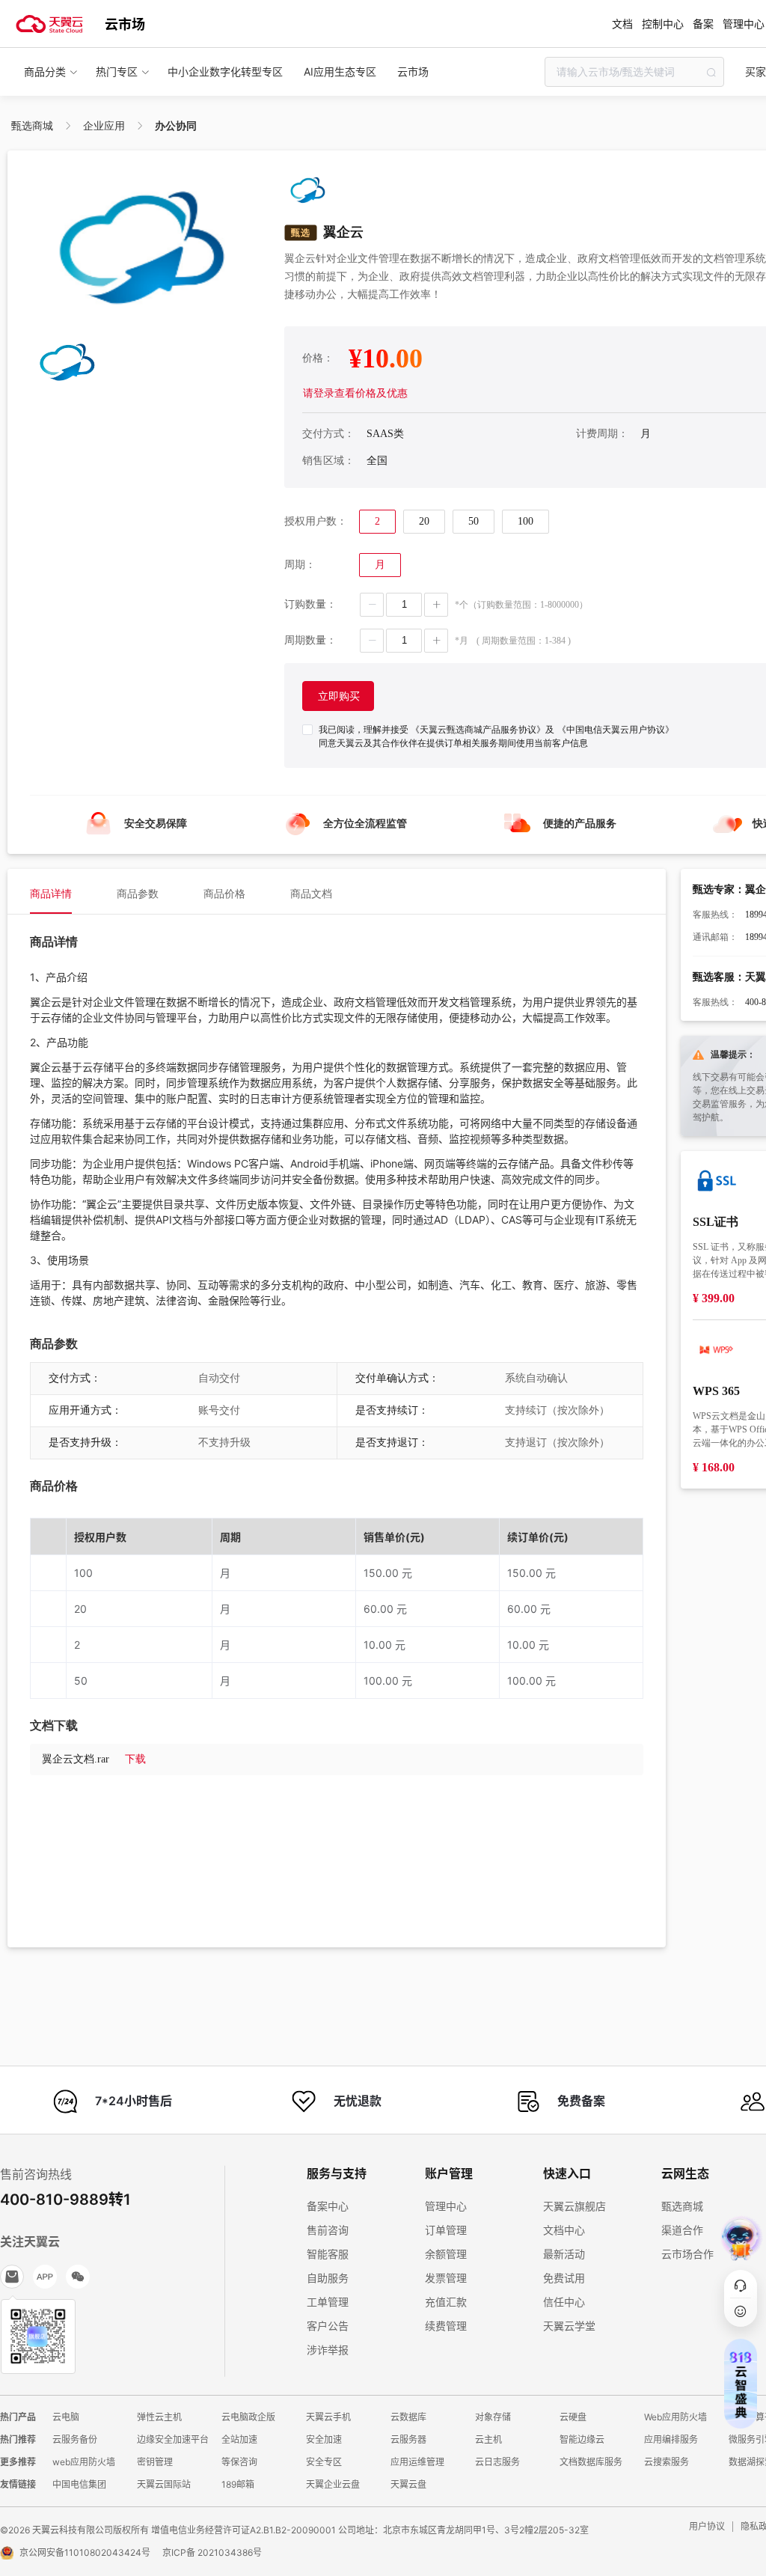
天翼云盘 (408, 2484)
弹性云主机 (159, 2417)
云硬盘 (573, 2417)
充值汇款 (446, 2302)
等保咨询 (239, 2462)
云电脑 (66, 2417)
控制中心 (663, 24)
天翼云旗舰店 (574, 2206)
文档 (622, 24)
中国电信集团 (79, 2484)
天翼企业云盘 (333, 2484)
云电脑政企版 (248, 2417)
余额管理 (446, 2254)
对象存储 (493, 2417)
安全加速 (324, 2439)
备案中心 (328, 2206)
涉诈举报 (328, 2350)
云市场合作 (687, 2254)
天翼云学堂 (569, 2326)
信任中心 (564, 2302)
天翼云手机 (328, 2417)
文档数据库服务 (591, 2462)
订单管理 (446, 2230)
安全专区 (324, 2462)
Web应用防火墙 (675, 2417)
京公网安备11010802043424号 (85, 2552)
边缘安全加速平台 (173, 2439)
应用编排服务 (671, 2439)
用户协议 (707, 2526)
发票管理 (446, 2278)
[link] (32, 126)
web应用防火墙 (84, 2462)
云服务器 (408, 2439)
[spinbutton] (404, 605)
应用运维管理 (417, 2462)
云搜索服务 (667, 2462)
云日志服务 (497, 2462)
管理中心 (446, 2206)
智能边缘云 (582, 2439)
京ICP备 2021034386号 (212, 2552)
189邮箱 (238, 2484)
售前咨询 (328, 2230)
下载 (135, 1759)
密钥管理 (155, 2462)
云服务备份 (75, 2439)
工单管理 (328, 2302)
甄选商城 (682, 2206)
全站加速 (239, 2439)
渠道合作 (682, 2230)
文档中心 (564, 2230)
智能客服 (328, 2254)
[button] (372, 605)
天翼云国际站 (164, 2484)
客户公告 (328, 2326)
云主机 (488, 2439)
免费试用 (564, 2278)
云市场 (125, 24)
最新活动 (564, 2254)
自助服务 (328, 2278)
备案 (703, 24)
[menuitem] (51, 891)
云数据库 (408, 2417)
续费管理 (446, 2326)
